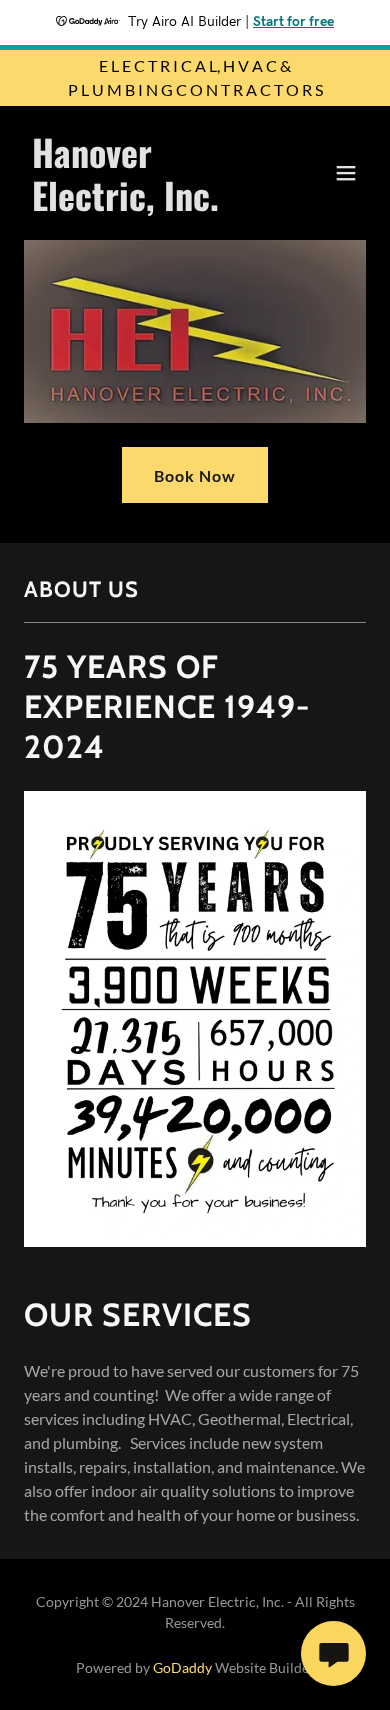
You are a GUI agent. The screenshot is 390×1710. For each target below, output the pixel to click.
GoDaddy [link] (182, 1667)
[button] (346, 173)
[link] (143, 204)
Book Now (195, 475)
